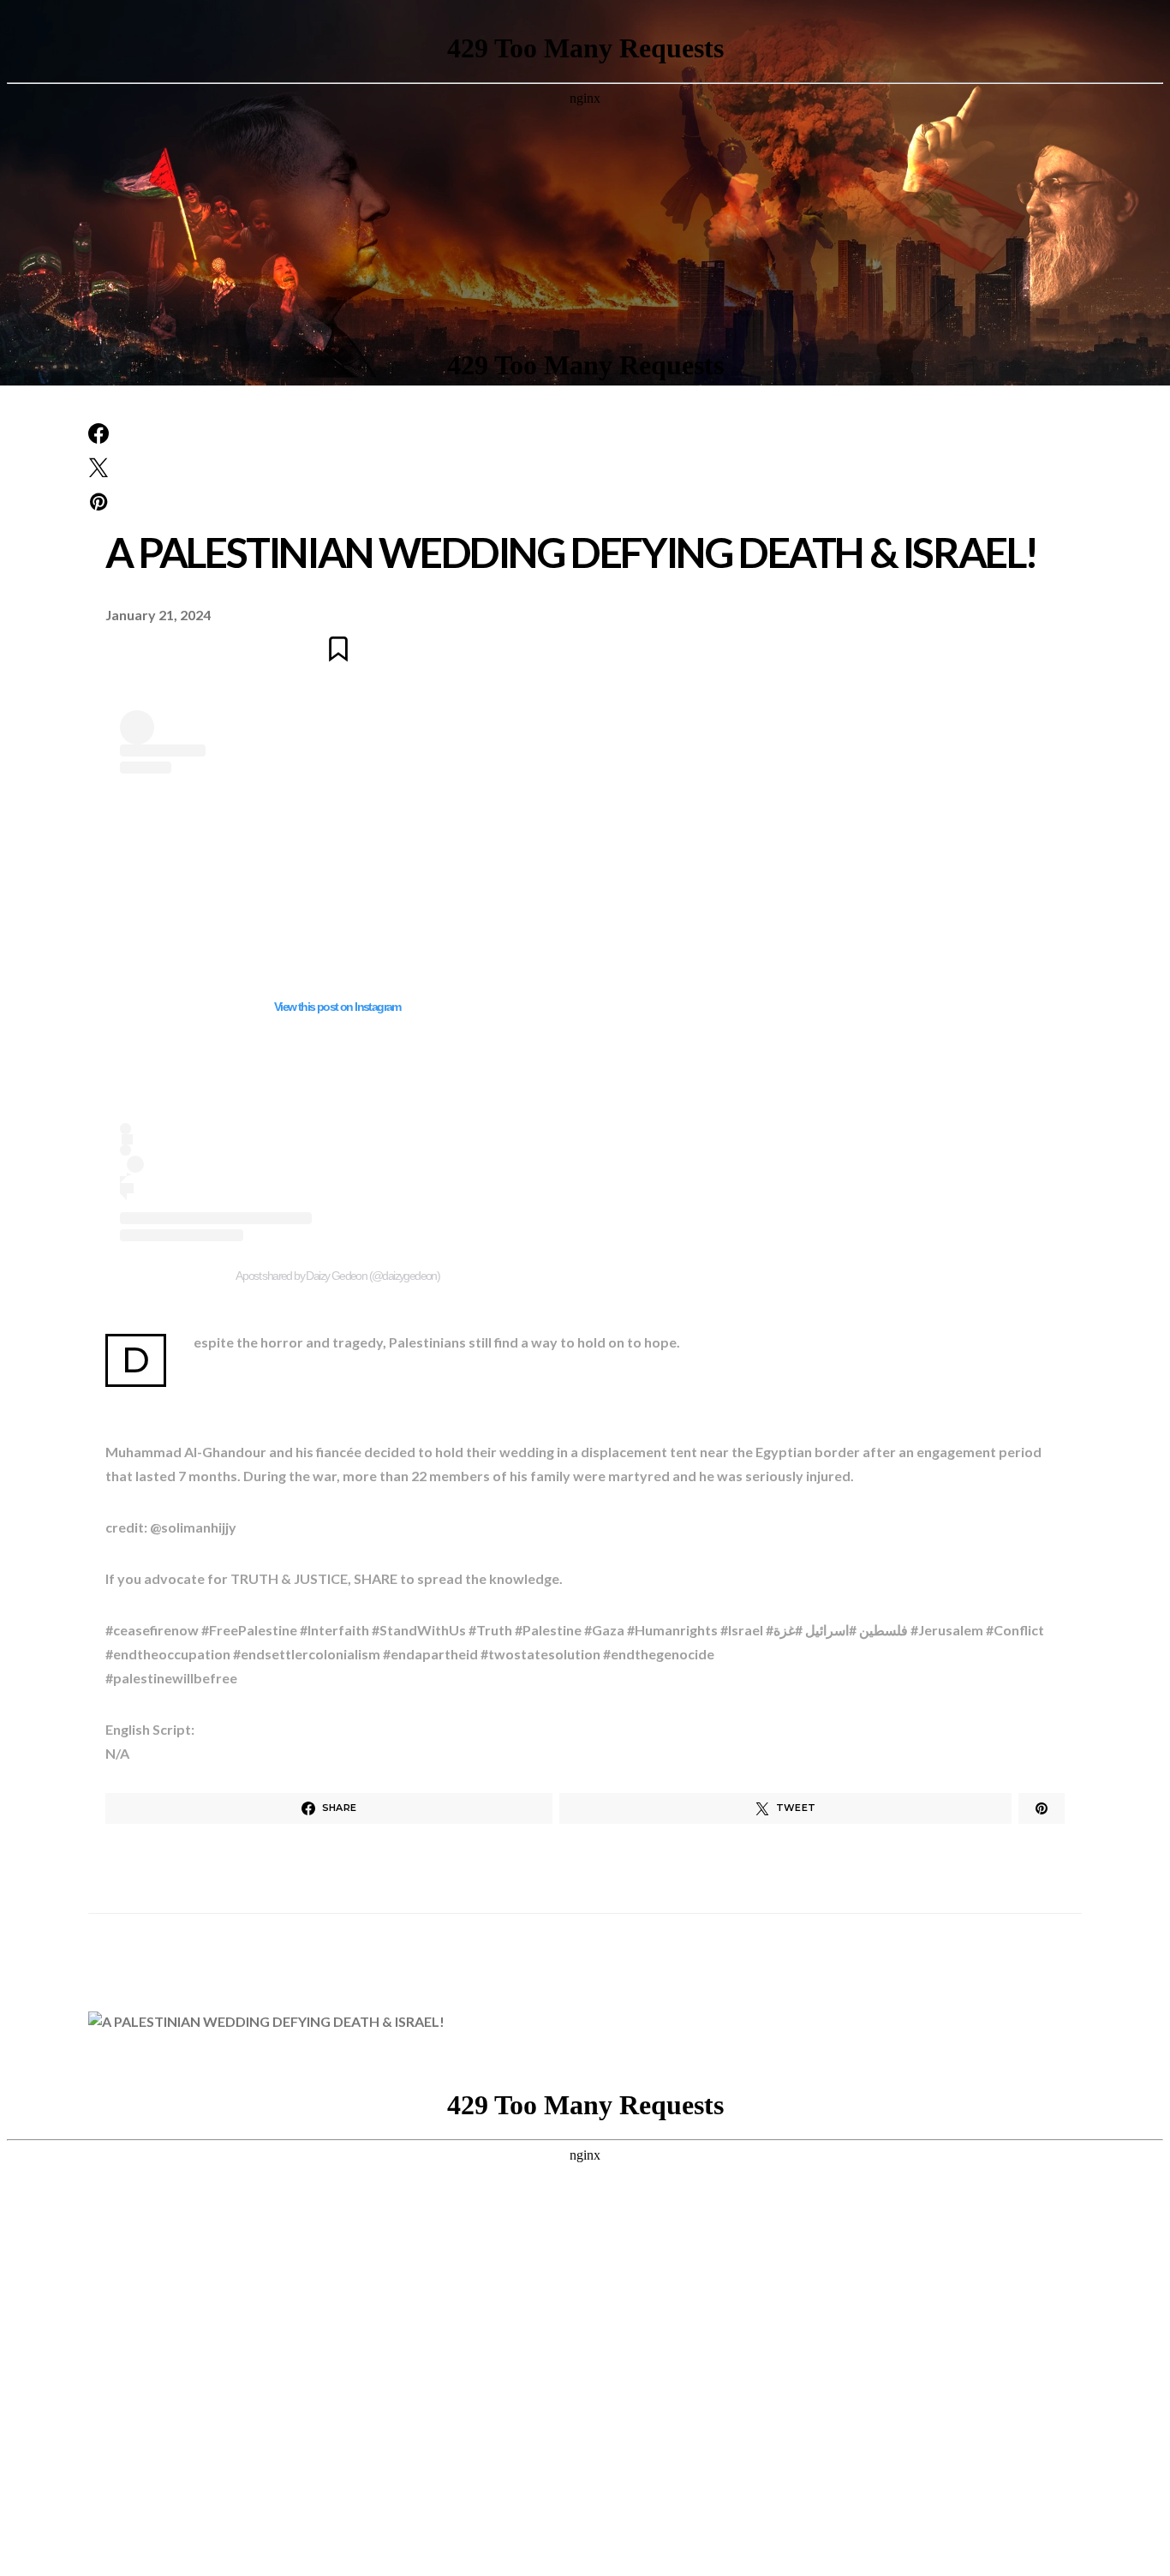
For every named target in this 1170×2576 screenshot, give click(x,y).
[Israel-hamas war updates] (98, 433)
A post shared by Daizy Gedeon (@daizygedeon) (338, 1276)
